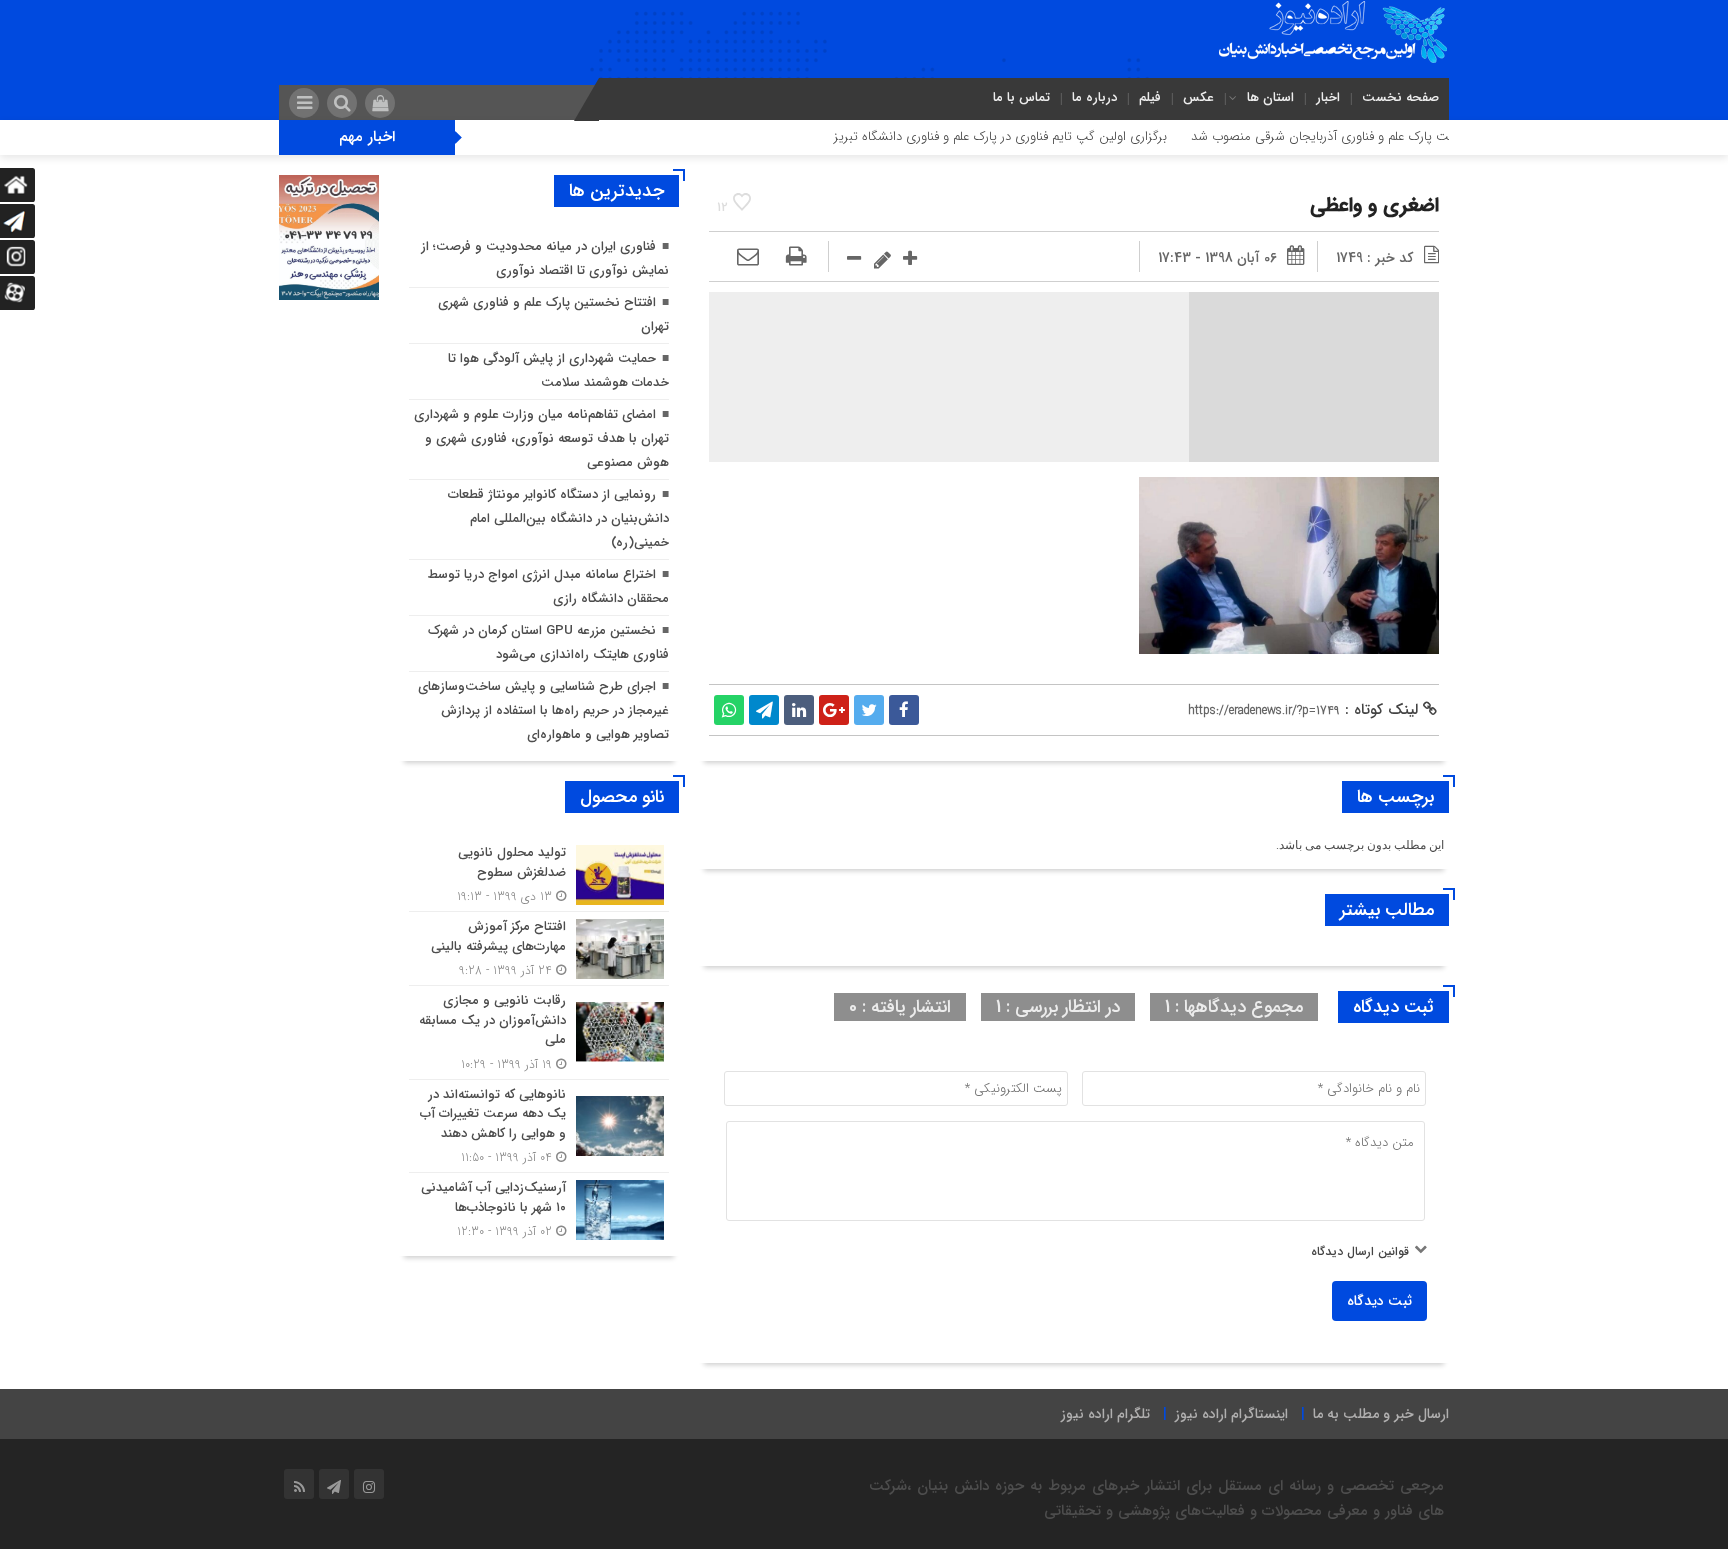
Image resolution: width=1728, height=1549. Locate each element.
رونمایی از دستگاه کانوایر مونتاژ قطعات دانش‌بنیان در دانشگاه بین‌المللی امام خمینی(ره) (558, 518)
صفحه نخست (1400, 97)
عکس (1198, 97)
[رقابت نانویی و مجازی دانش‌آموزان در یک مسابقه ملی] (539, 1032)
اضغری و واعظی (1374, 205)
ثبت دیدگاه (1379, 1301)
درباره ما (1094, 97)
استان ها (1270, 97)
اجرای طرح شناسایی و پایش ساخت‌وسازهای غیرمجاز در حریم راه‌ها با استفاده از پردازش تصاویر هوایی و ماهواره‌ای (543, 710)
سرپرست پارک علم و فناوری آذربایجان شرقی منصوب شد (1388, 136)
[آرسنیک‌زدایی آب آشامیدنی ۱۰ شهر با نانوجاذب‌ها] (539, 1207)
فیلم (1150, 97)
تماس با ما (1021, 97)
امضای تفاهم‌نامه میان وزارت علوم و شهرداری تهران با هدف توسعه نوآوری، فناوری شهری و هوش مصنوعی (541, 438)
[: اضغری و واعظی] (748, 258)
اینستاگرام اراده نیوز (1231, 1414)
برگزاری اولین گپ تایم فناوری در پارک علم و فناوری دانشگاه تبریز (1051, 136)
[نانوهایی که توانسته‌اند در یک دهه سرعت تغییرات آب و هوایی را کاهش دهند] (539, 1126)
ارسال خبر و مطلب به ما (1381, 1414)
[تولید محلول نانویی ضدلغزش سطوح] (539, 874)
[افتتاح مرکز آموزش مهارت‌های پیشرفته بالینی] (539, 948)
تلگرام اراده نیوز (1105, 1414)
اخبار (1328, 97)
